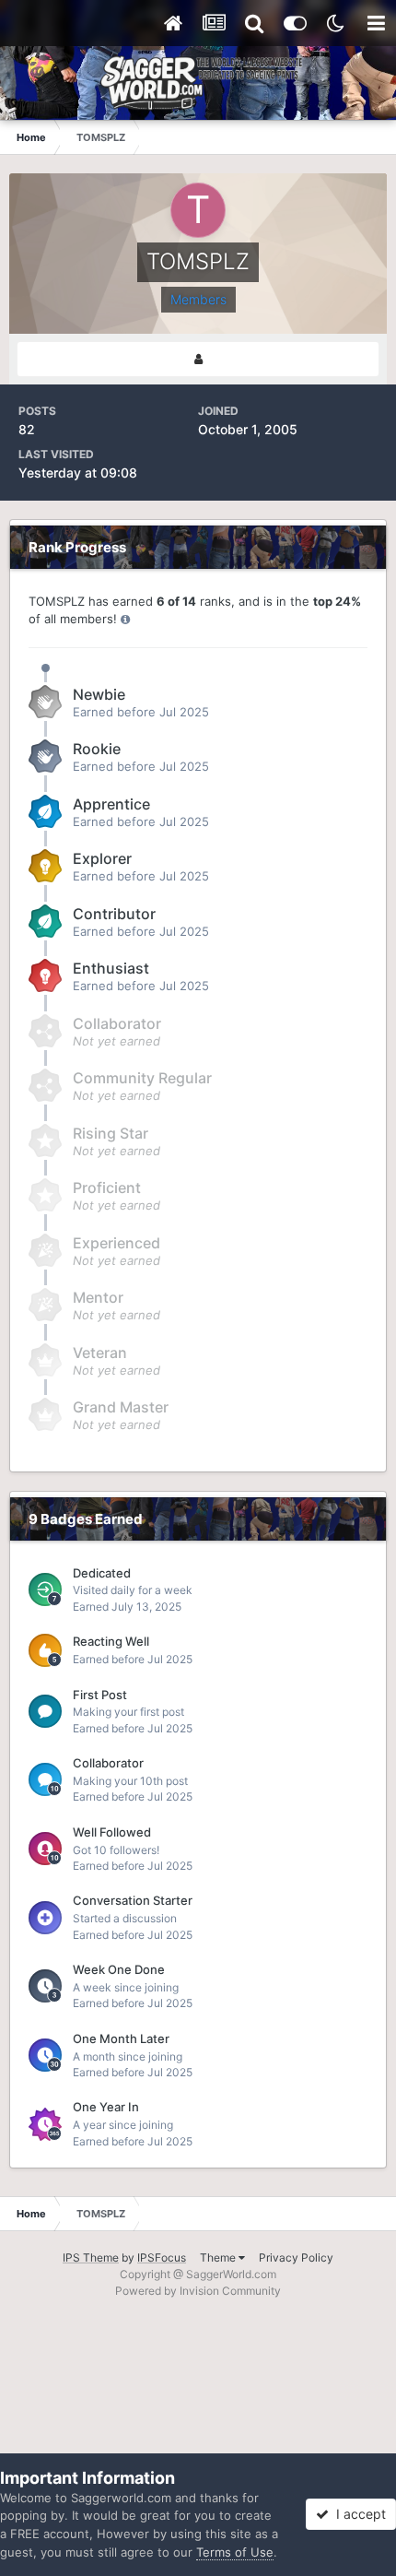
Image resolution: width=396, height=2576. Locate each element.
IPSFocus (162, 2257)
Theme (219, 2257)
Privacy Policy (296, 2257)
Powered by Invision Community (198, 2291)
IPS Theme (91, 2257)
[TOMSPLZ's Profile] (198, 359)
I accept (357, 2514)
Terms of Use (235, 2552)
